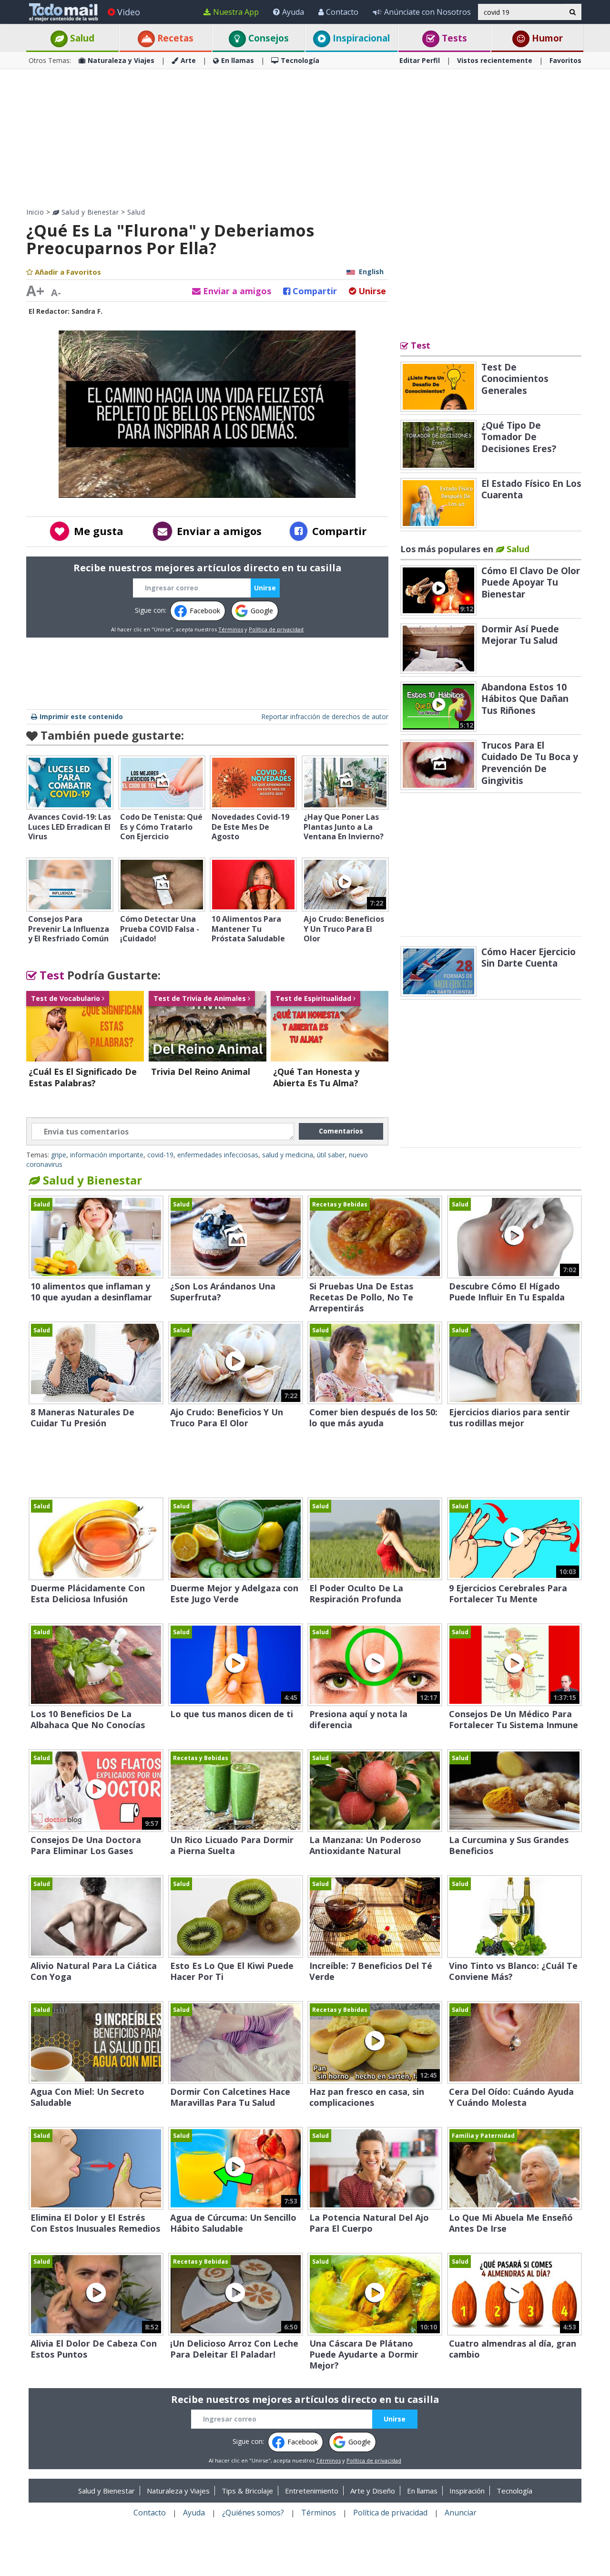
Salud (81, 38)
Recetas (174, 38)
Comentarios (341, 1131)
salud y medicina (288, 1155)
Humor (546, 38)
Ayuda (293, 12)
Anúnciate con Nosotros (427, 12)
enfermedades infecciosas (218, 1155)
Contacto (342, 12)
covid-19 (160, 1155)
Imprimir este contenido (81, 716)
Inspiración (467, 2491)
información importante (107, 1155)
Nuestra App (236, 12)
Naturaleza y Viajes (121, 60)
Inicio (35, 212)
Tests (453, 38)
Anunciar (461, 2513)
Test (51, 975)
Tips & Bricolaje (247, 2491)
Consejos (267, 38)
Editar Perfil (420, 60)
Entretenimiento (312, 2491)
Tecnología (300, 60)
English (371, 272)
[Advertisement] (305, 138)
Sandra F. (87, 311)
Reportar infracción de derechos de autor (325, 716)
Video (129, 12)
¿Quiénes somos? (253, 2513)
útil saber (331, 1155)
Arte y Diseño (373, 2491)
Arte (188, 60)
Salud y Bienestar (89, 212)
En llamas (238, 60)
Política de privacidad (276, 629)
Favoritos (565, 60)
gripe (59, 1155)
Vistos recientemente (495, 60)
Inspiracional (360, 38)
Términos (231, 629)
